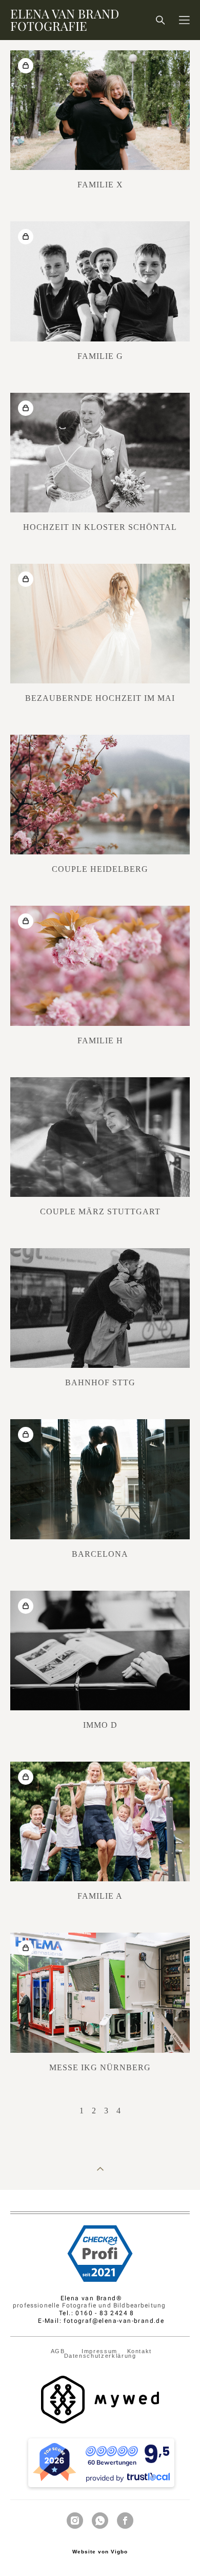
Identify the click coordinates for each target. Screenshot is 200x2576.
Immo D (100, 1725)
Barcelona (100, 1554)
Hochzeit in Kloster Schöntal (100, 527)
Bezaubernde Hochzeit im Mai (100, 698)
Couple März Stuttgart (100, 1211)
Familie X (100, 185)
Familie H (100, 1041)
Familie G (100, 356)
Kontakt (142, 2351)
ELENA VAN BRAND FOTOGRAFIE (65, 20)
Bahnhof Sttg (100, 1382)
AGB (59, 2351)
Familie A (100, 1896)
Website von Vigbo (100, 2552)
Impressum (99, 2351)
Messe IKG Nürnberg (100, 2067)
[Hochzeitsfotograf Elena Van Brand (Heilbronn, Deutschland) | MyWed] (100, 2421)
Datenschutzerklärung (100, 2356)
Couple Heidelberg (100, 869)
